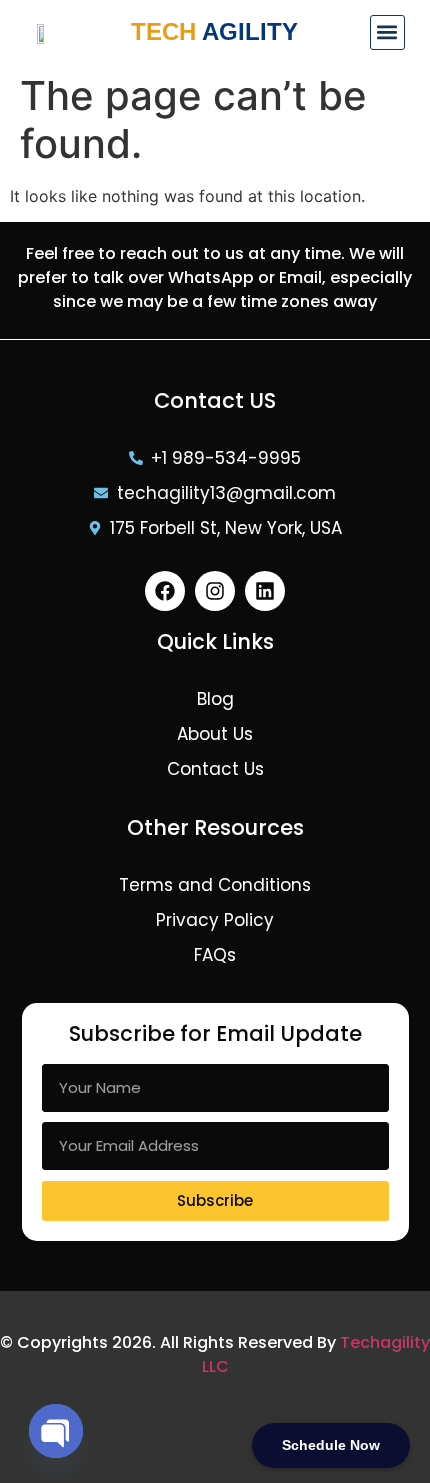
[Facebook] (165, 591)
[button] (387, 32)
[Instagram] (215, 591)
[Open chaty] (56, 1431)
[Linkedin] (265, 591)
